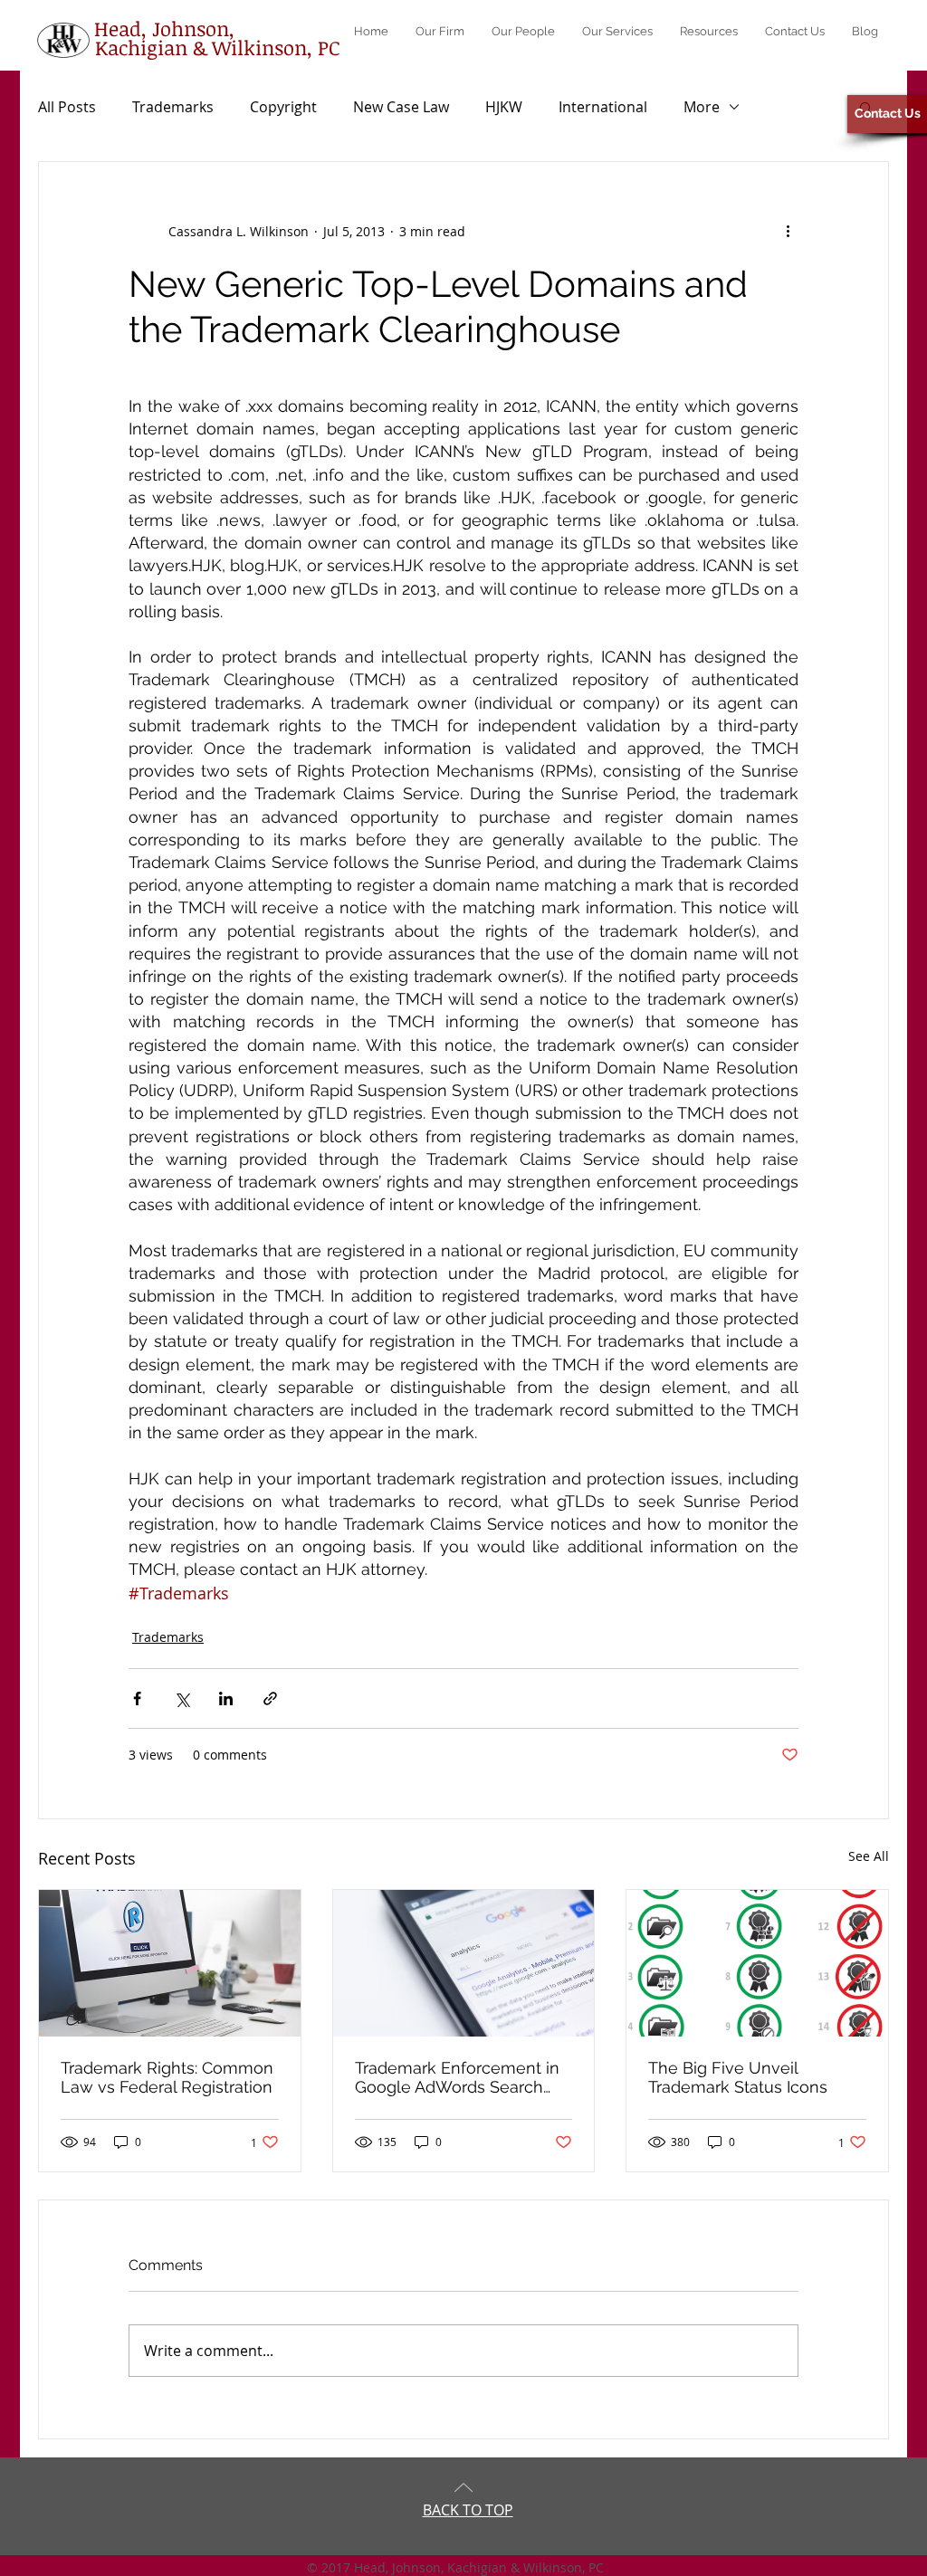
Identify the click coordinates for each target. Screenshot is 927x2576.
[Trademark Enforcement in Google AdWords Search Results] (464, 1963)
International (603, 107)
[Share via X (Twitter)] (182, 1698)
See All (869, 1856)
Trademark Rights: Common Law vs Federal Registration (167, 2077)
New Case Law (401, 107)
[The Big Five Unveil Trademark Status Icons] (757, 1963)
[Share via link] (270, 1698)
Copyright (283, 107)
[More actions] (788, 231)
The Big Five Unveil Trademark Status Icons (738, 2077)
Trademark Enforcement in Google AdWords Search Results (457, 2077)
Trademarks (173, 107)
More (702, 107)
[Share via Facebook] (137, 1698)
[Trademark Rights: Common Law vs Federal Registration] (170, 1963)
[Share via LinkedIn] (226, 1698)
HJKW (504, 107)
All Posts (67, 107)
